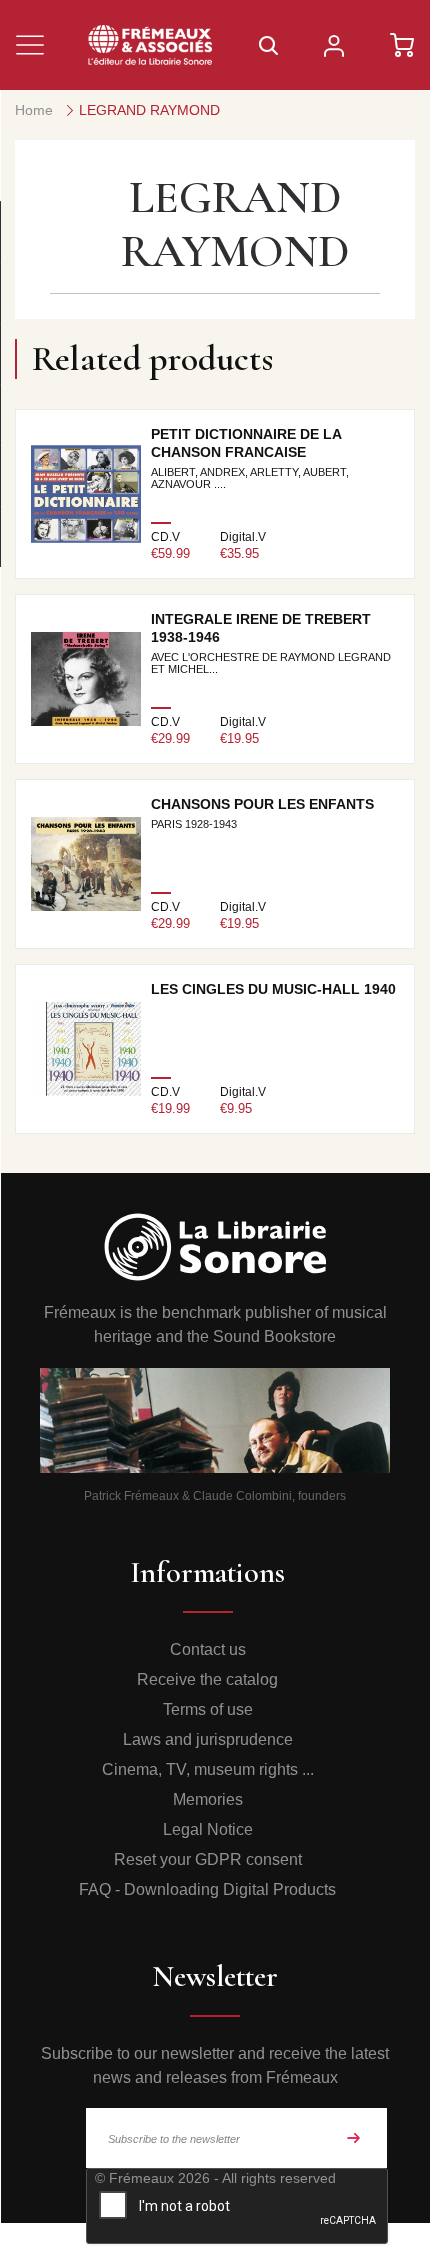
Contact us (208, 1649)
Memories (208, 1799)
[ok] (354, 2138)
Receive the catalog (207, 1679)
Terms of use (208, 1709)
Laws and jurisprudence (208, 1739)
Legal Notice (208, 1829)
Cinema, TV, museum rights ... (208, 1769)
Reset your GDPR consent (208, 1859)
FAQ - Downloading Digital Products (207, 1889)
